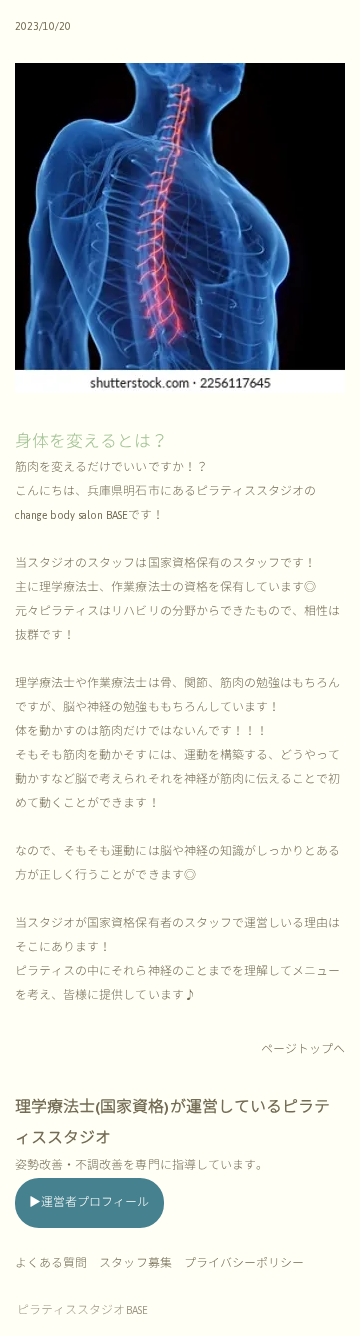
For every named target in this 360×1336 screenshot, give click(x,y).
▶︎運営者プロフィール (89, 1202)
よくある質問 (51, 1263)
